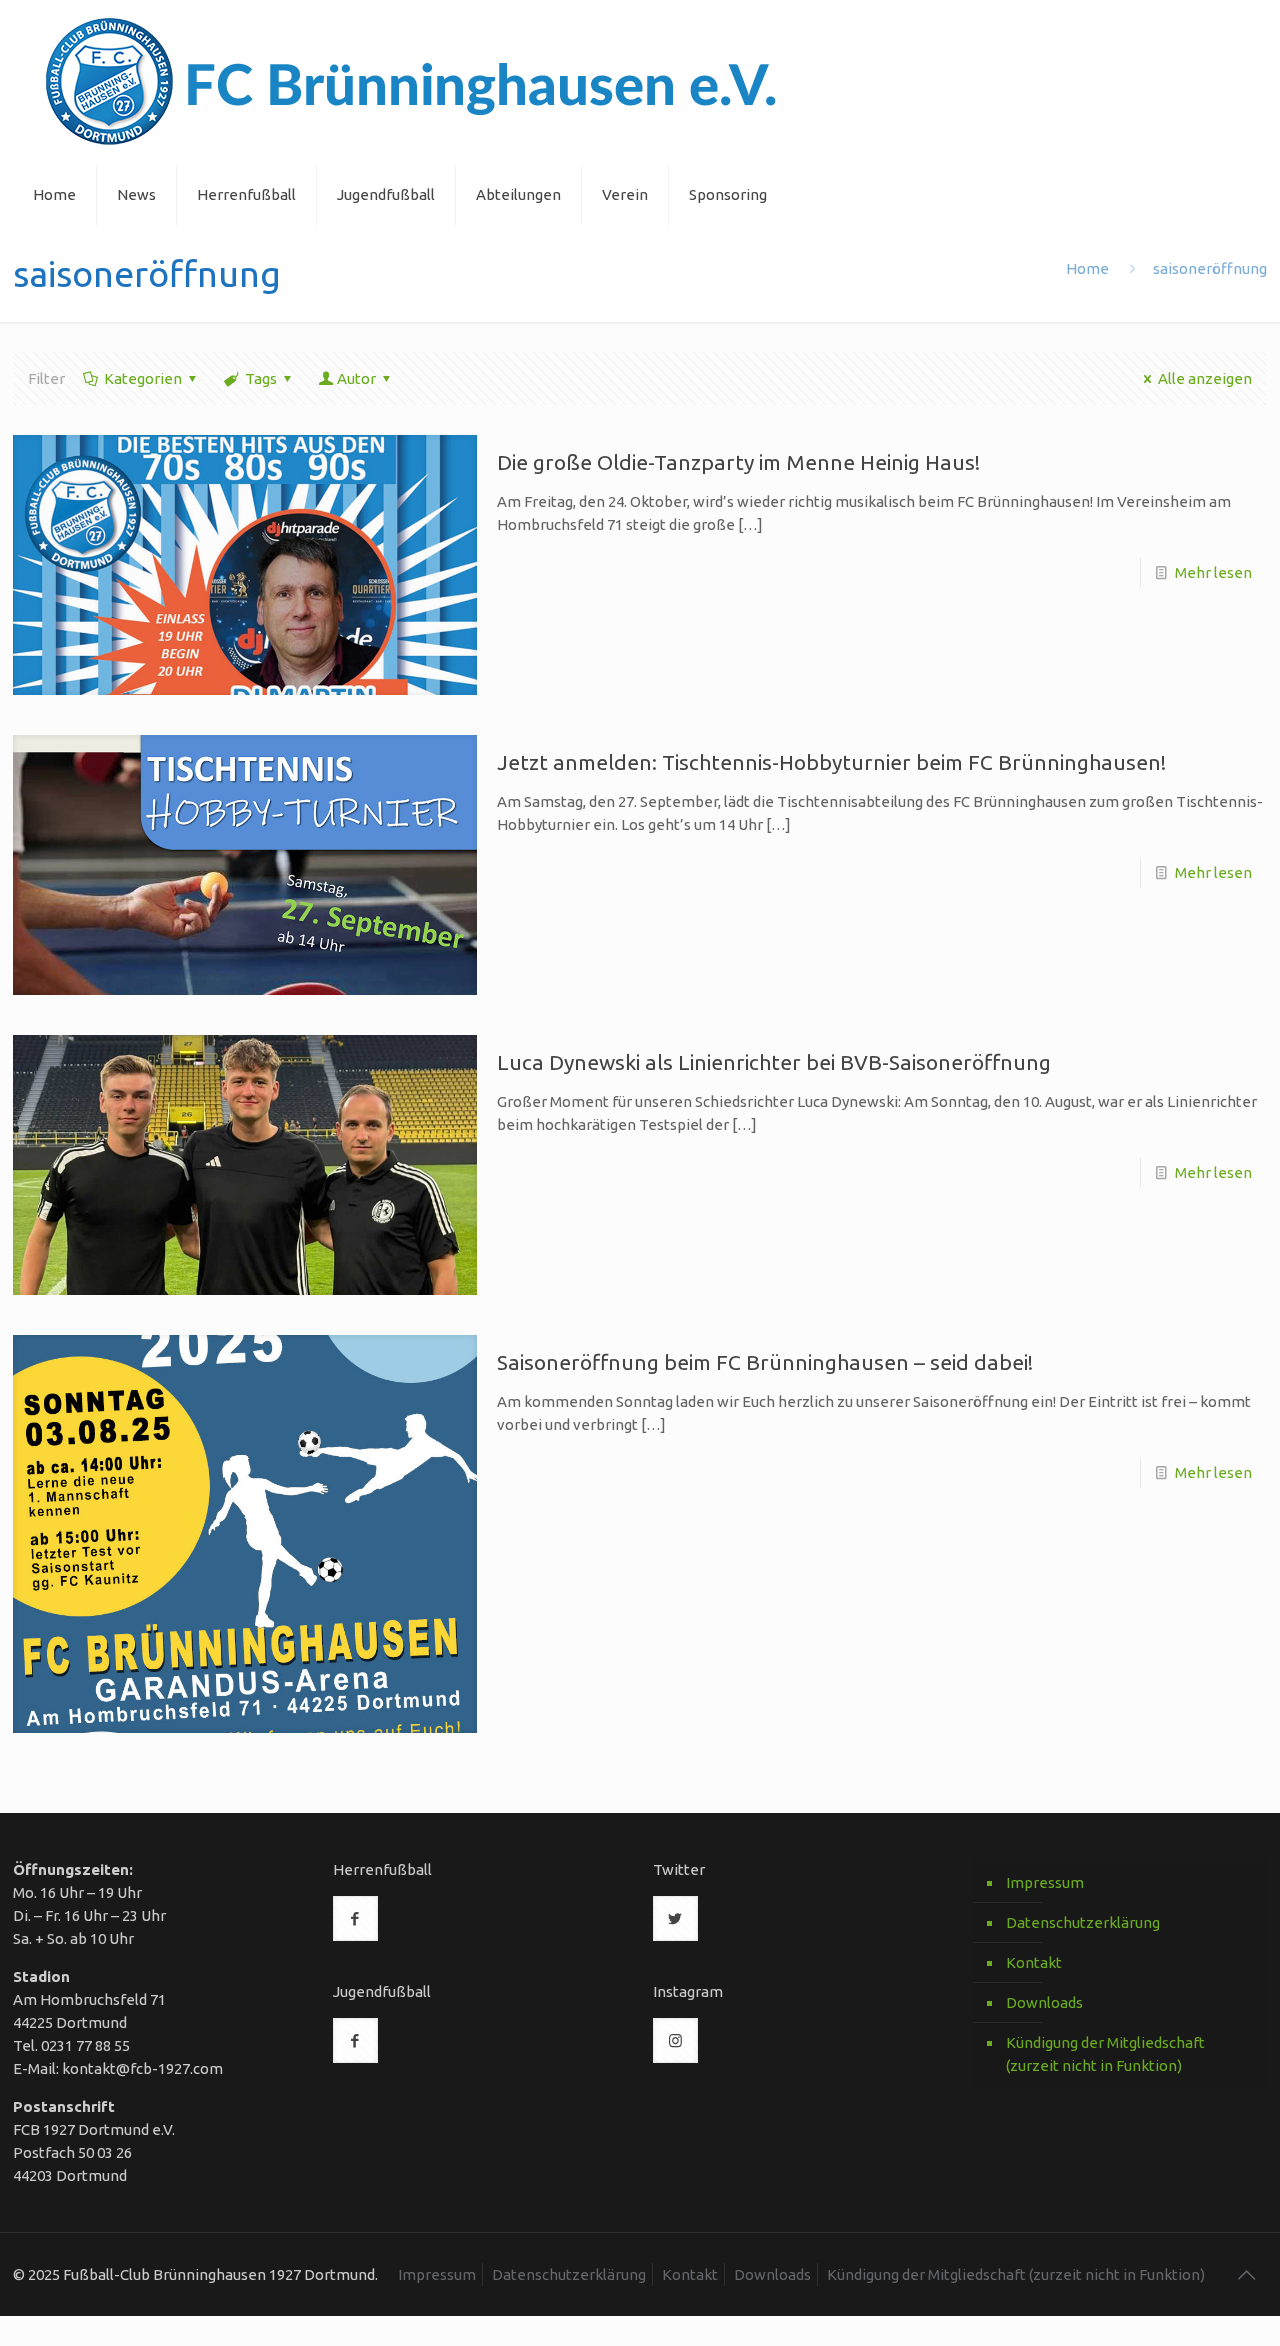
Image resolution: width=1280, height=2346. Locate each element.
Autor (356, 378)
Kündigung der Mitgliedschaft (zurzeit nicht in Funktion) (1105, 2054)
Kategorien (143, 378)
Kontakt (1034, 1962)
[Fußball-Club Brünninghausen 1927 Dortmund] (411, 82)
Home (1087, 268)
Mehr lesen (1213, 572)
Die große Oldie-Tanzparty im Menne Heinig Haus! (738, 462)
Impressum (1045, 1882)
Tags (261, 378)
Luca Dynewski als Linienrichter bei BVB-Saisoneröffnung (774, 1062)
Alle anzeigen (1205, 378)
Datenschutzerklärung (1083, 1922)
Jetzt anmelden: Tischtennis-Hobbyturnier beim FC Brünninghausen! (831, 762)
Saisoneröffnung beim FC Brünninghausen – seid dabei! (765, 1362)
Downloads (1044, 2002)
